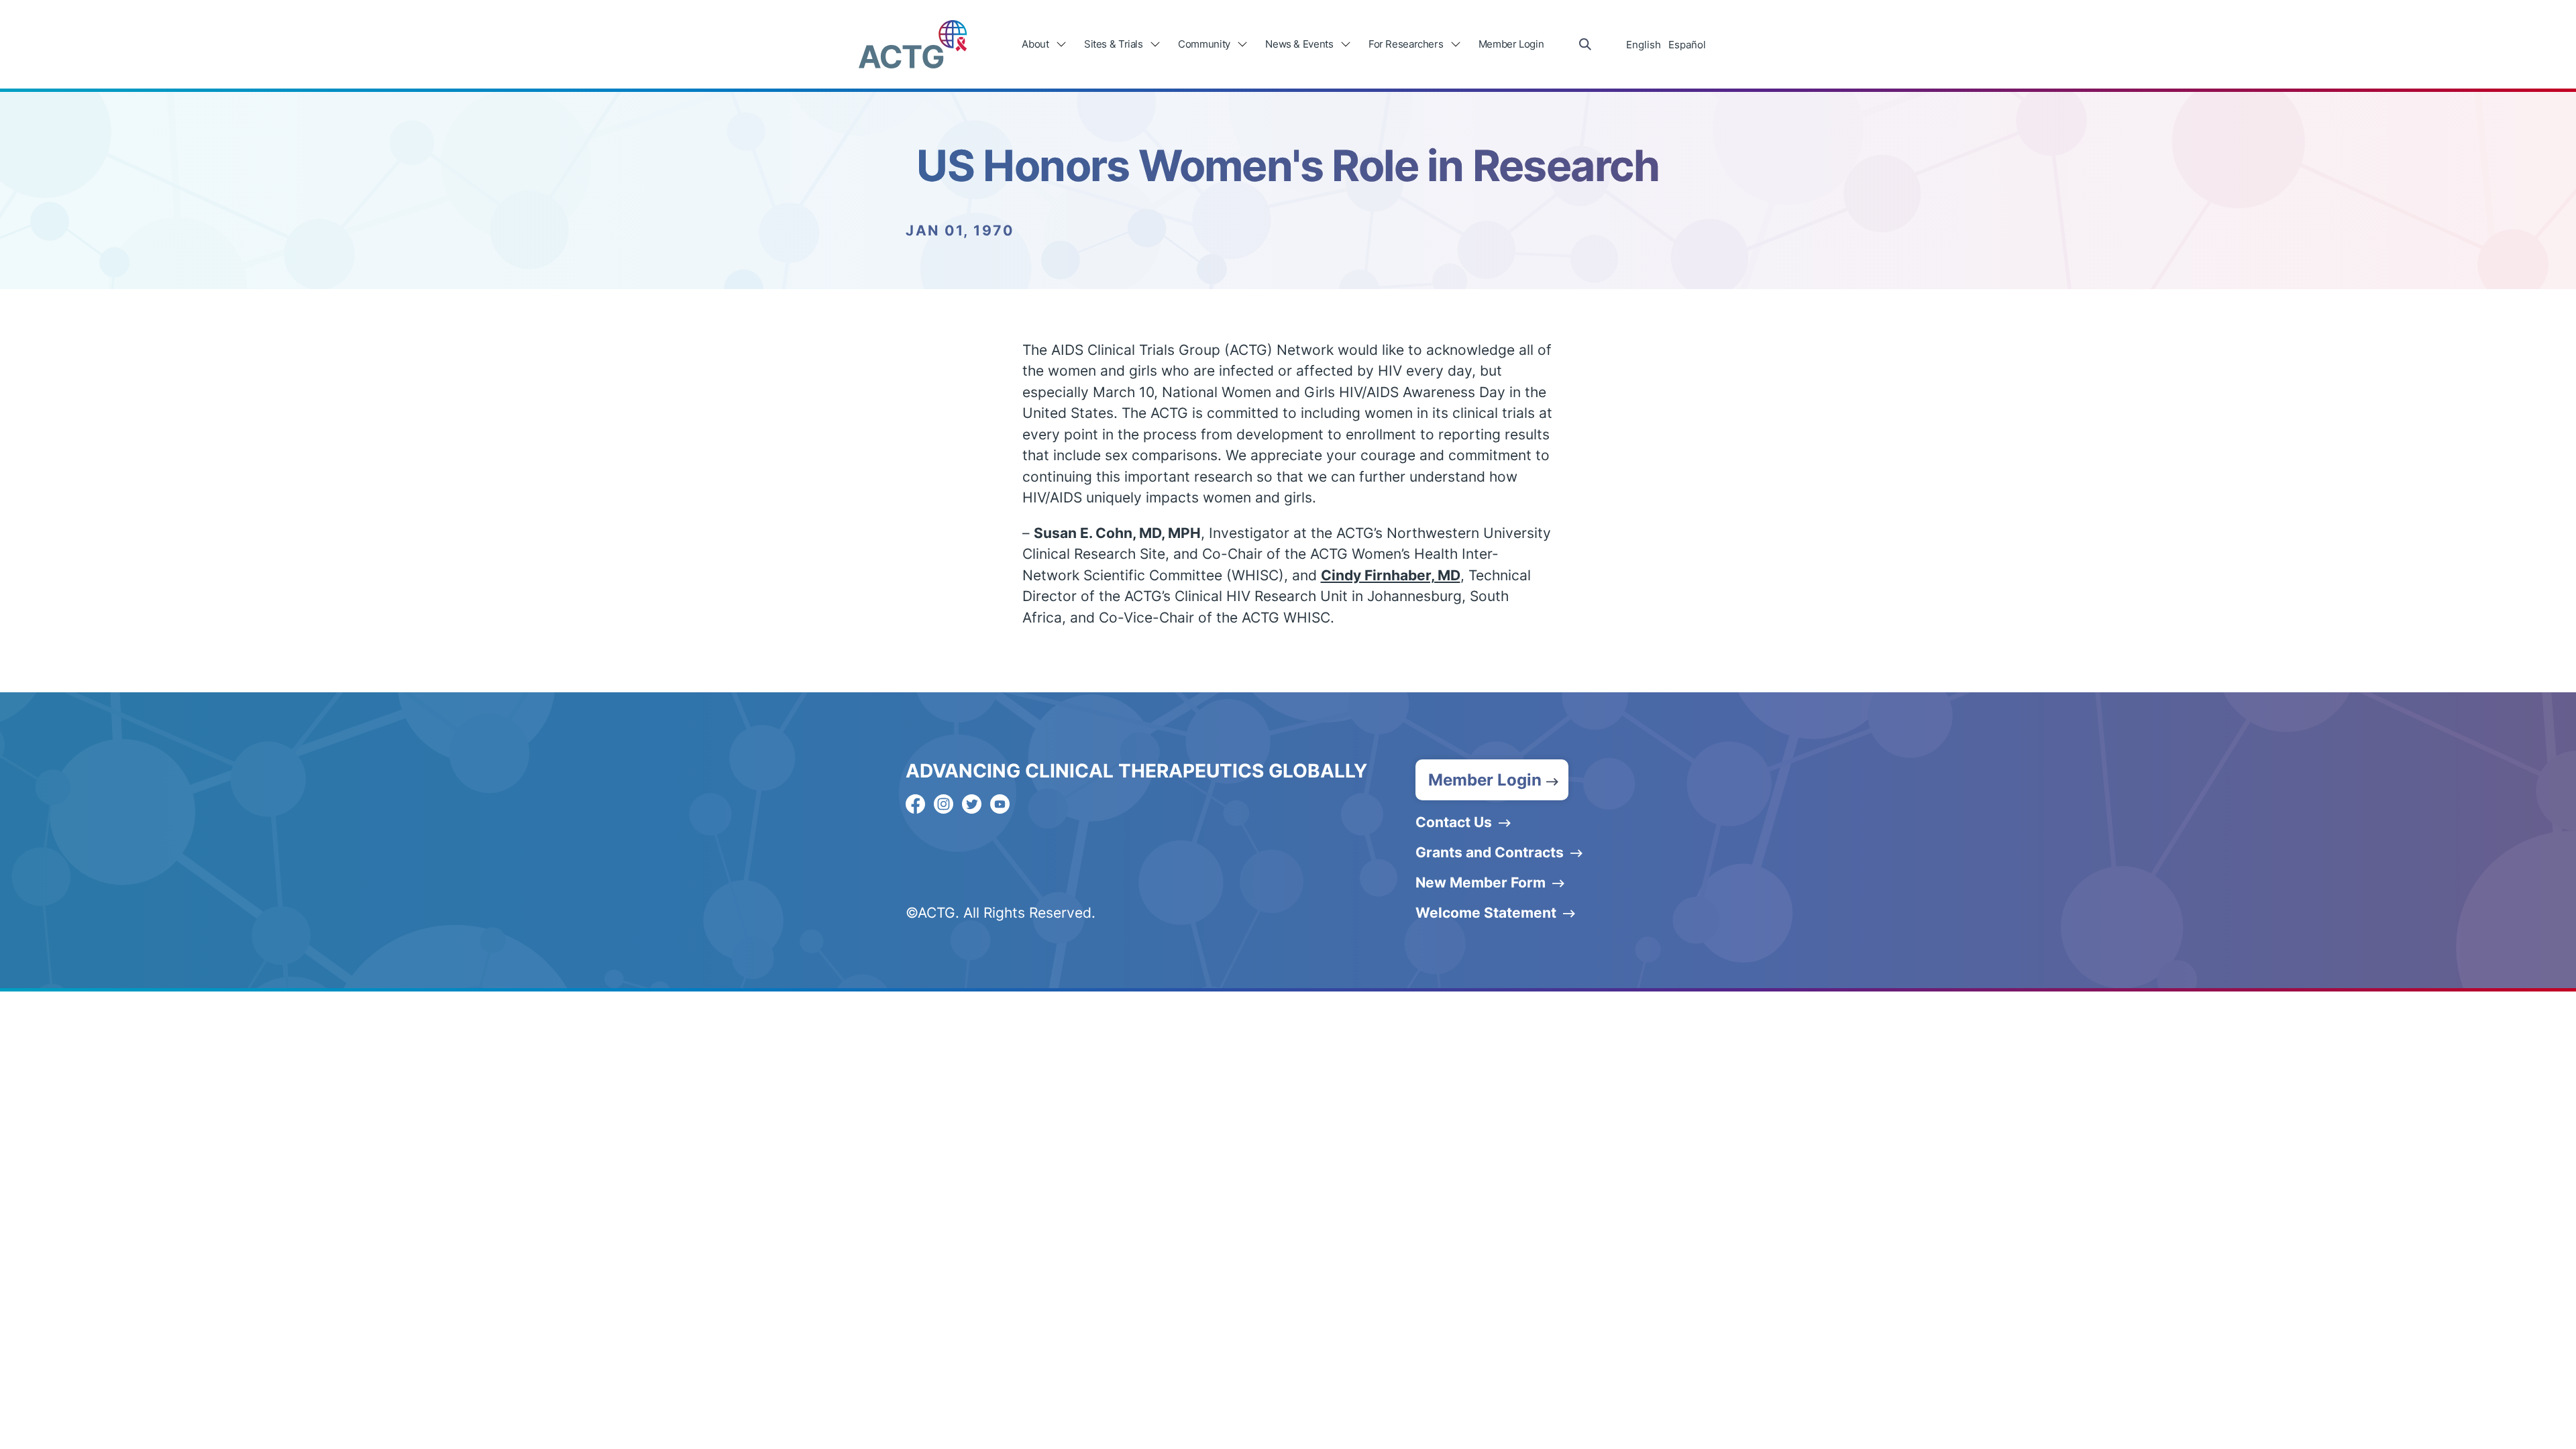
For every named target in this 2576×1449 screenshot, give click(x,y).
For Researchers (1406, 44)
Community (1204, 44)
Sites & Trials (1114, 44)
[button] (1492, 780)
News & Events (1299, 44)
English (1644, 45)
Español (1687, 45)
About (1035, 44)
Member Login (1511, 44)
